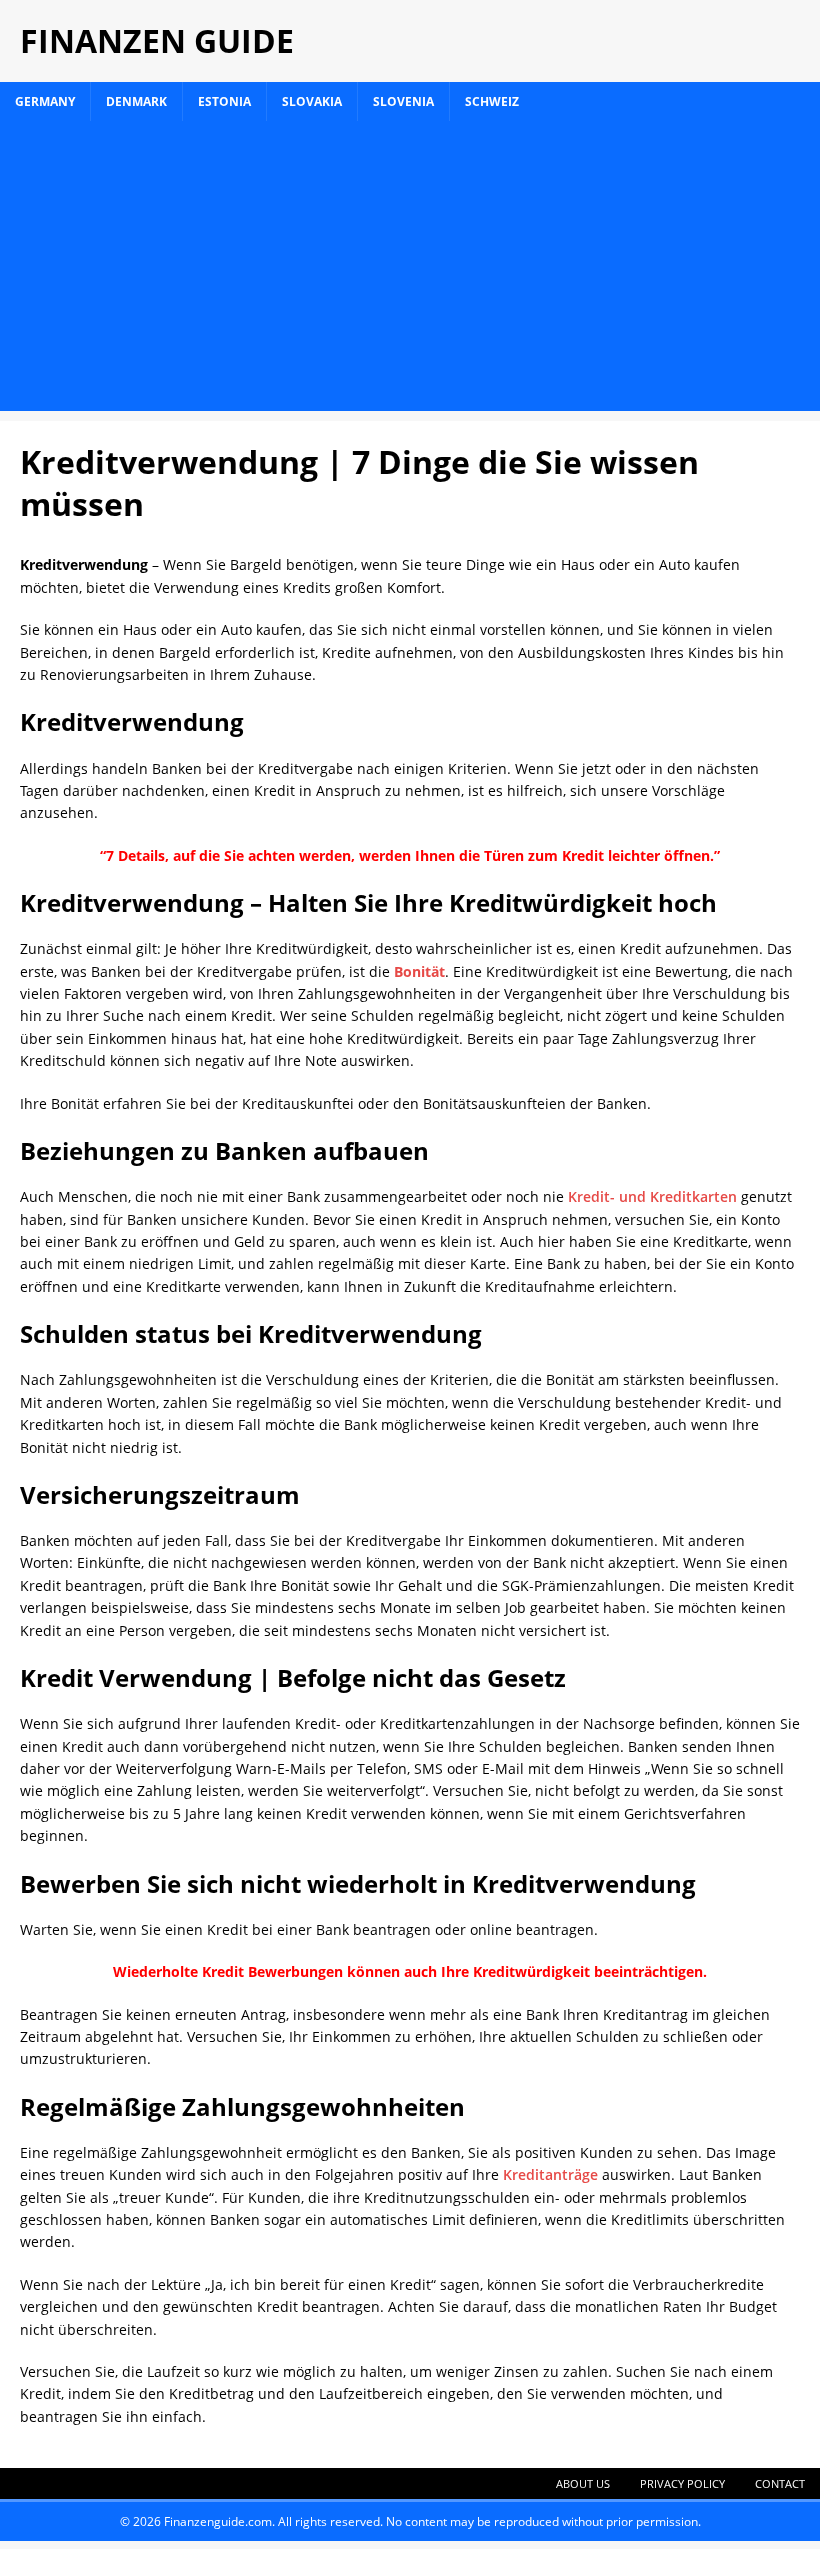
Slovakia (312, 101)
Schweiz (492, 101)
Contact (780, 2483)
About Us (583, 2483)
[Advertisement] (410, 271)
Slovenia (403, 101)
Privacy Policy (682, 2483)
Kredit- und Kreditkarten (652, 1196)
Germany (45, 101)
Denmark (136, 101)
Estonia (224, 101)
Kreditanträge (550, 2174)
